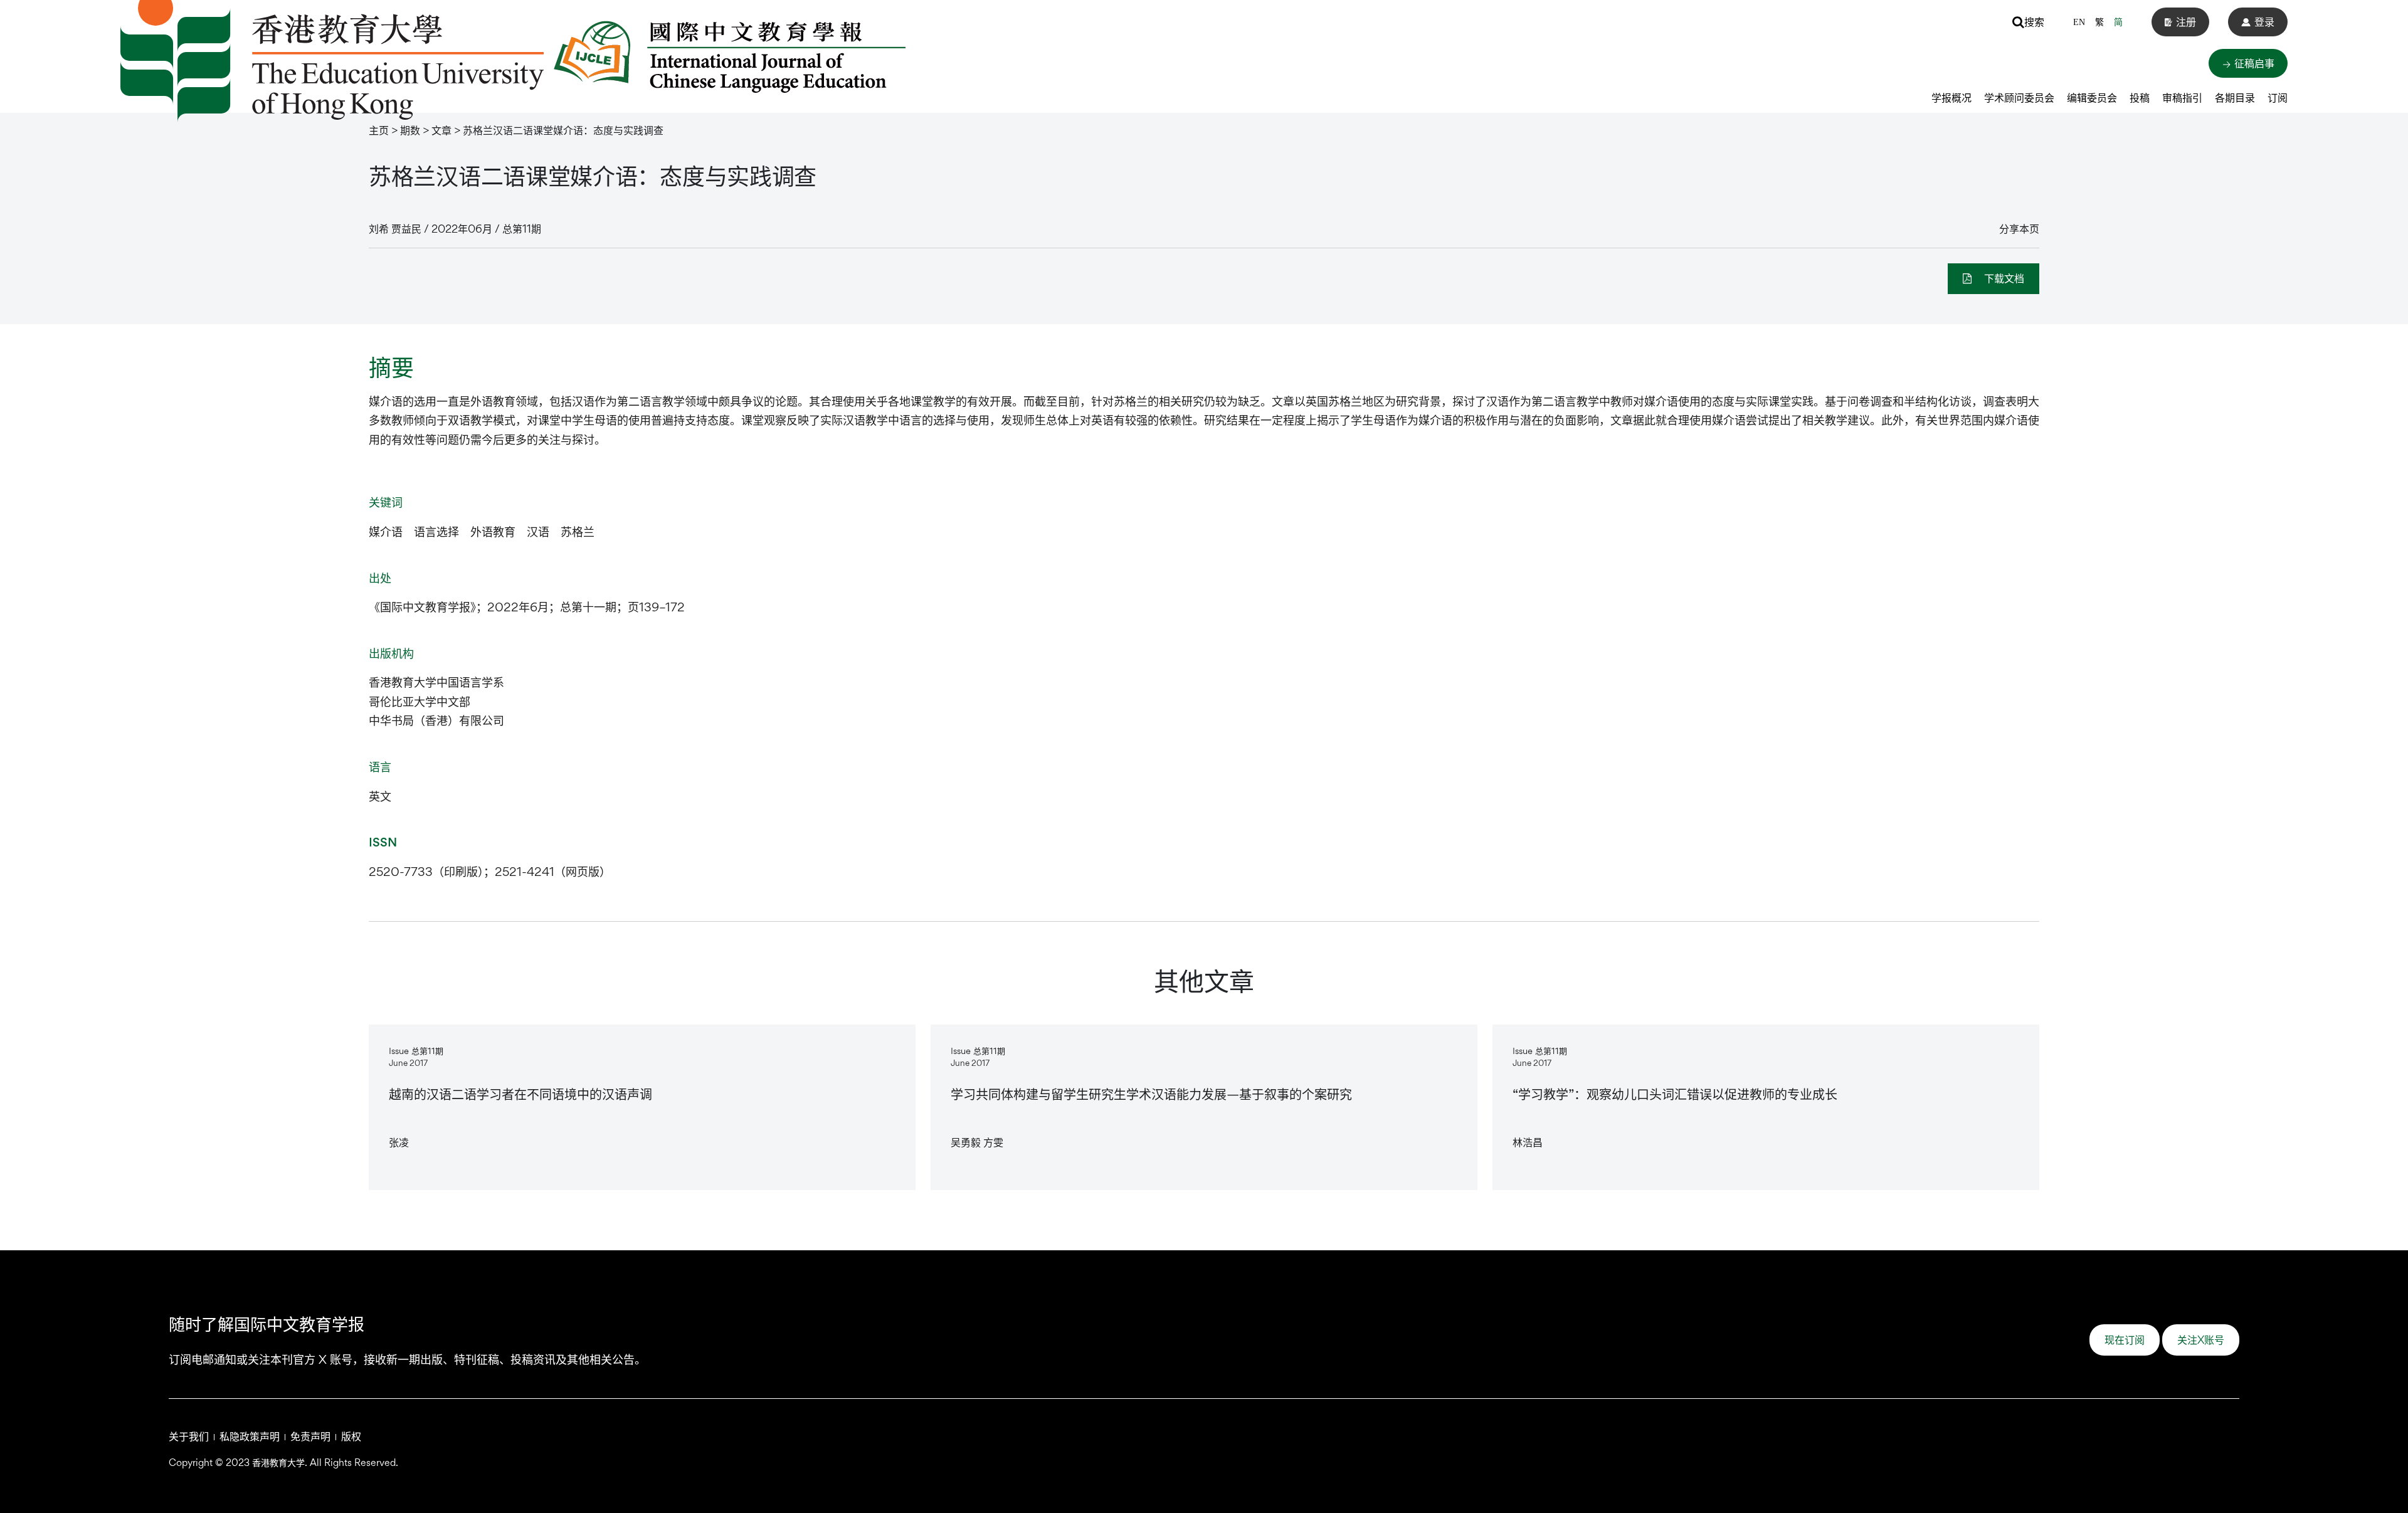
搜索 (2034, 22)
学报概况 (1951, 98)
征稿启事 (2253, 63)
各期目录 (2235, 98)
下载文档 (2003, 278)
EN (2079, 22)
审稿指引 (2182, 98)
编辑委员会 (2092, 98)
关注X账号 (2201, 1340)
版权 (351, 1436)
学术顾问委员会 (2019, 98)
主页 (379, 130)
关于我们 (189, 1436)
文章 (441, 130)
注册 (2186, 22)
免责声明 (310, 1436)
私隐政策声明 (250, 1436)
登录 (2264, 22)
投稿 (2140, 98)
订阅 (2278, 98)
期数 (410, 130)
